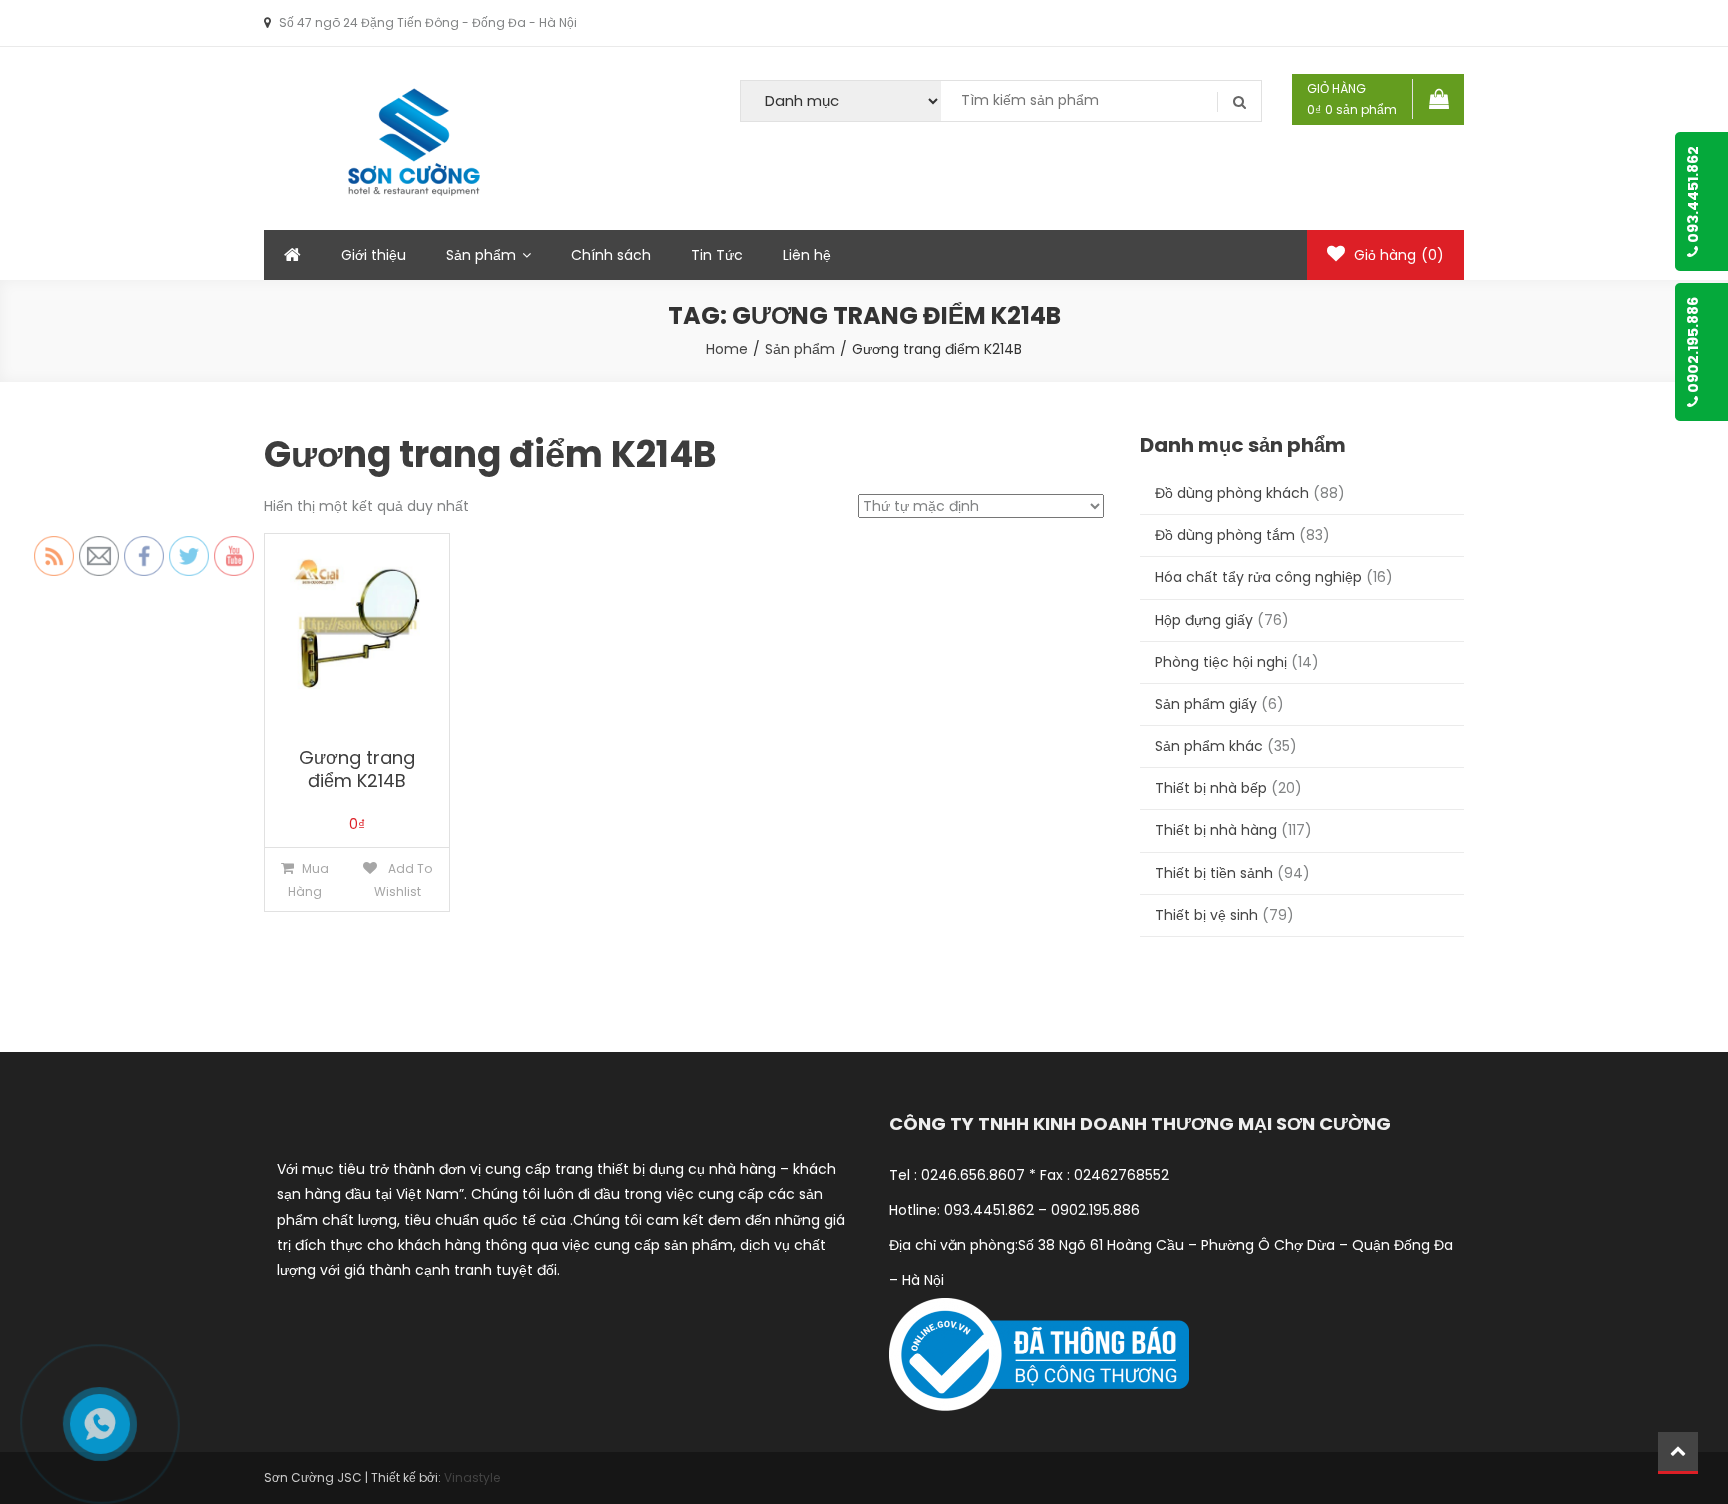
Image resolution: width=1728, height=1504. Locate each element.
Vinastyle (472, 1477)
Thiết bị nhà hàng (1216, 830)
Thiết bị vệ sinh (1206, 915)
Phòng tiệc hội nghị (1221, 662)
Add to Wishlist (403, 880)
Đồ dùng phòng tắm (1225, 535)
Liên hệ (807, 255)
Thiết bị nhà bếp (1211, 788)
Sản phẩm (481, 255)
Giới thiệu (373, 255)
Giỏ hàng (1397, 255)
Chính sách (611, 255)
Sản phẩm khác (1209, 746)
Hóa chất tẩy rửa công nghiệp (1258, 577)
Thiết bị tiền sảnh (1214, 873)
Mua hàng (308, 880)
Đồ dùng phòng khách (1232, 493)
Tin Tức (717, 255)
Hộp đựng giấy (1204, 620)
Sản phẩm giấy (1206, 704)
